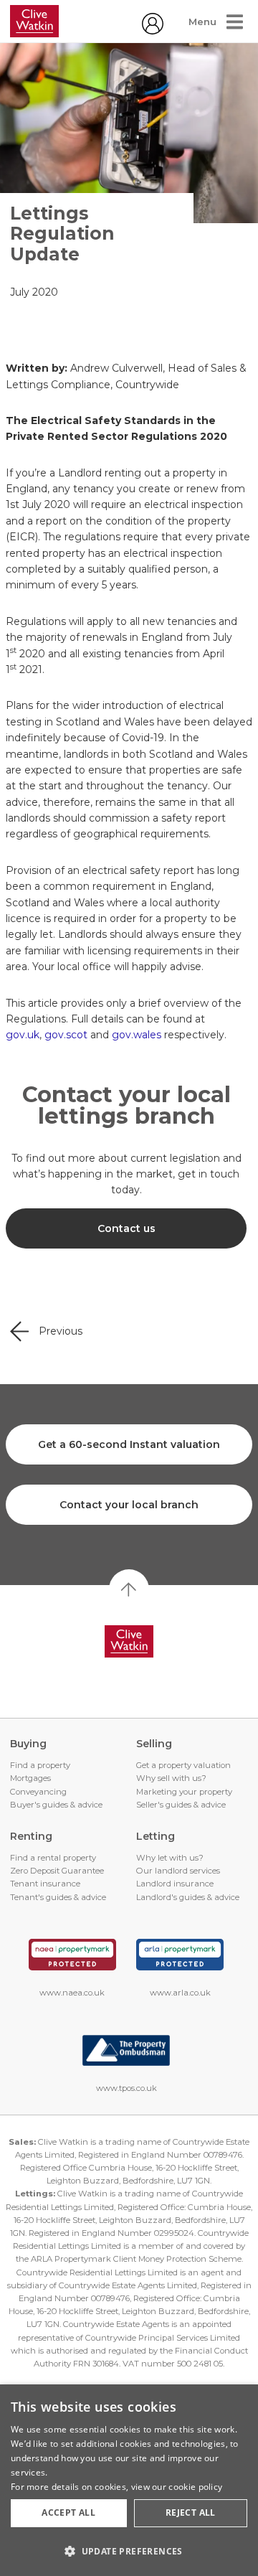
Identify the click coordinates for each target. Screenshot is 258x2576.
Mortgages (30, 1778)
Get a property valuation (183, 1765)
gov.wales (137, 1035)
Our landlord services (178, 1871)
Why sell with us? (171, 1778)
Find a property (40, 1765)
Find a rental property (53, 1858)
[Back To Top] (129, 1589)
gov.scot (66, 1035)
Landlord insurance (175, 1884)
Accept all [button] (68, 2512)
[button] (129, 2551)
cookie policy (195, 2487)
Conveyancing (38, 1792)
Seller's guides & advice (181, 1805)
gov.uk (23, 1035)
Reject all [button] (191, 2512)
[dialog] (129, 2480)
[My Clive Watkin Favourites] (153, 31)
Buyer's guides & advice (56, 1805)
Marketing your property (184, 1792)
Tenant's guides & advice (58, 1897)
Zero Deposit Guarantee (57, 1871)
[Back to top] (129, 1642)
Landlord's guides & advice (188, 1897)
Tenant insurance (45, 1884)
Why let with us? (170, 1858)
